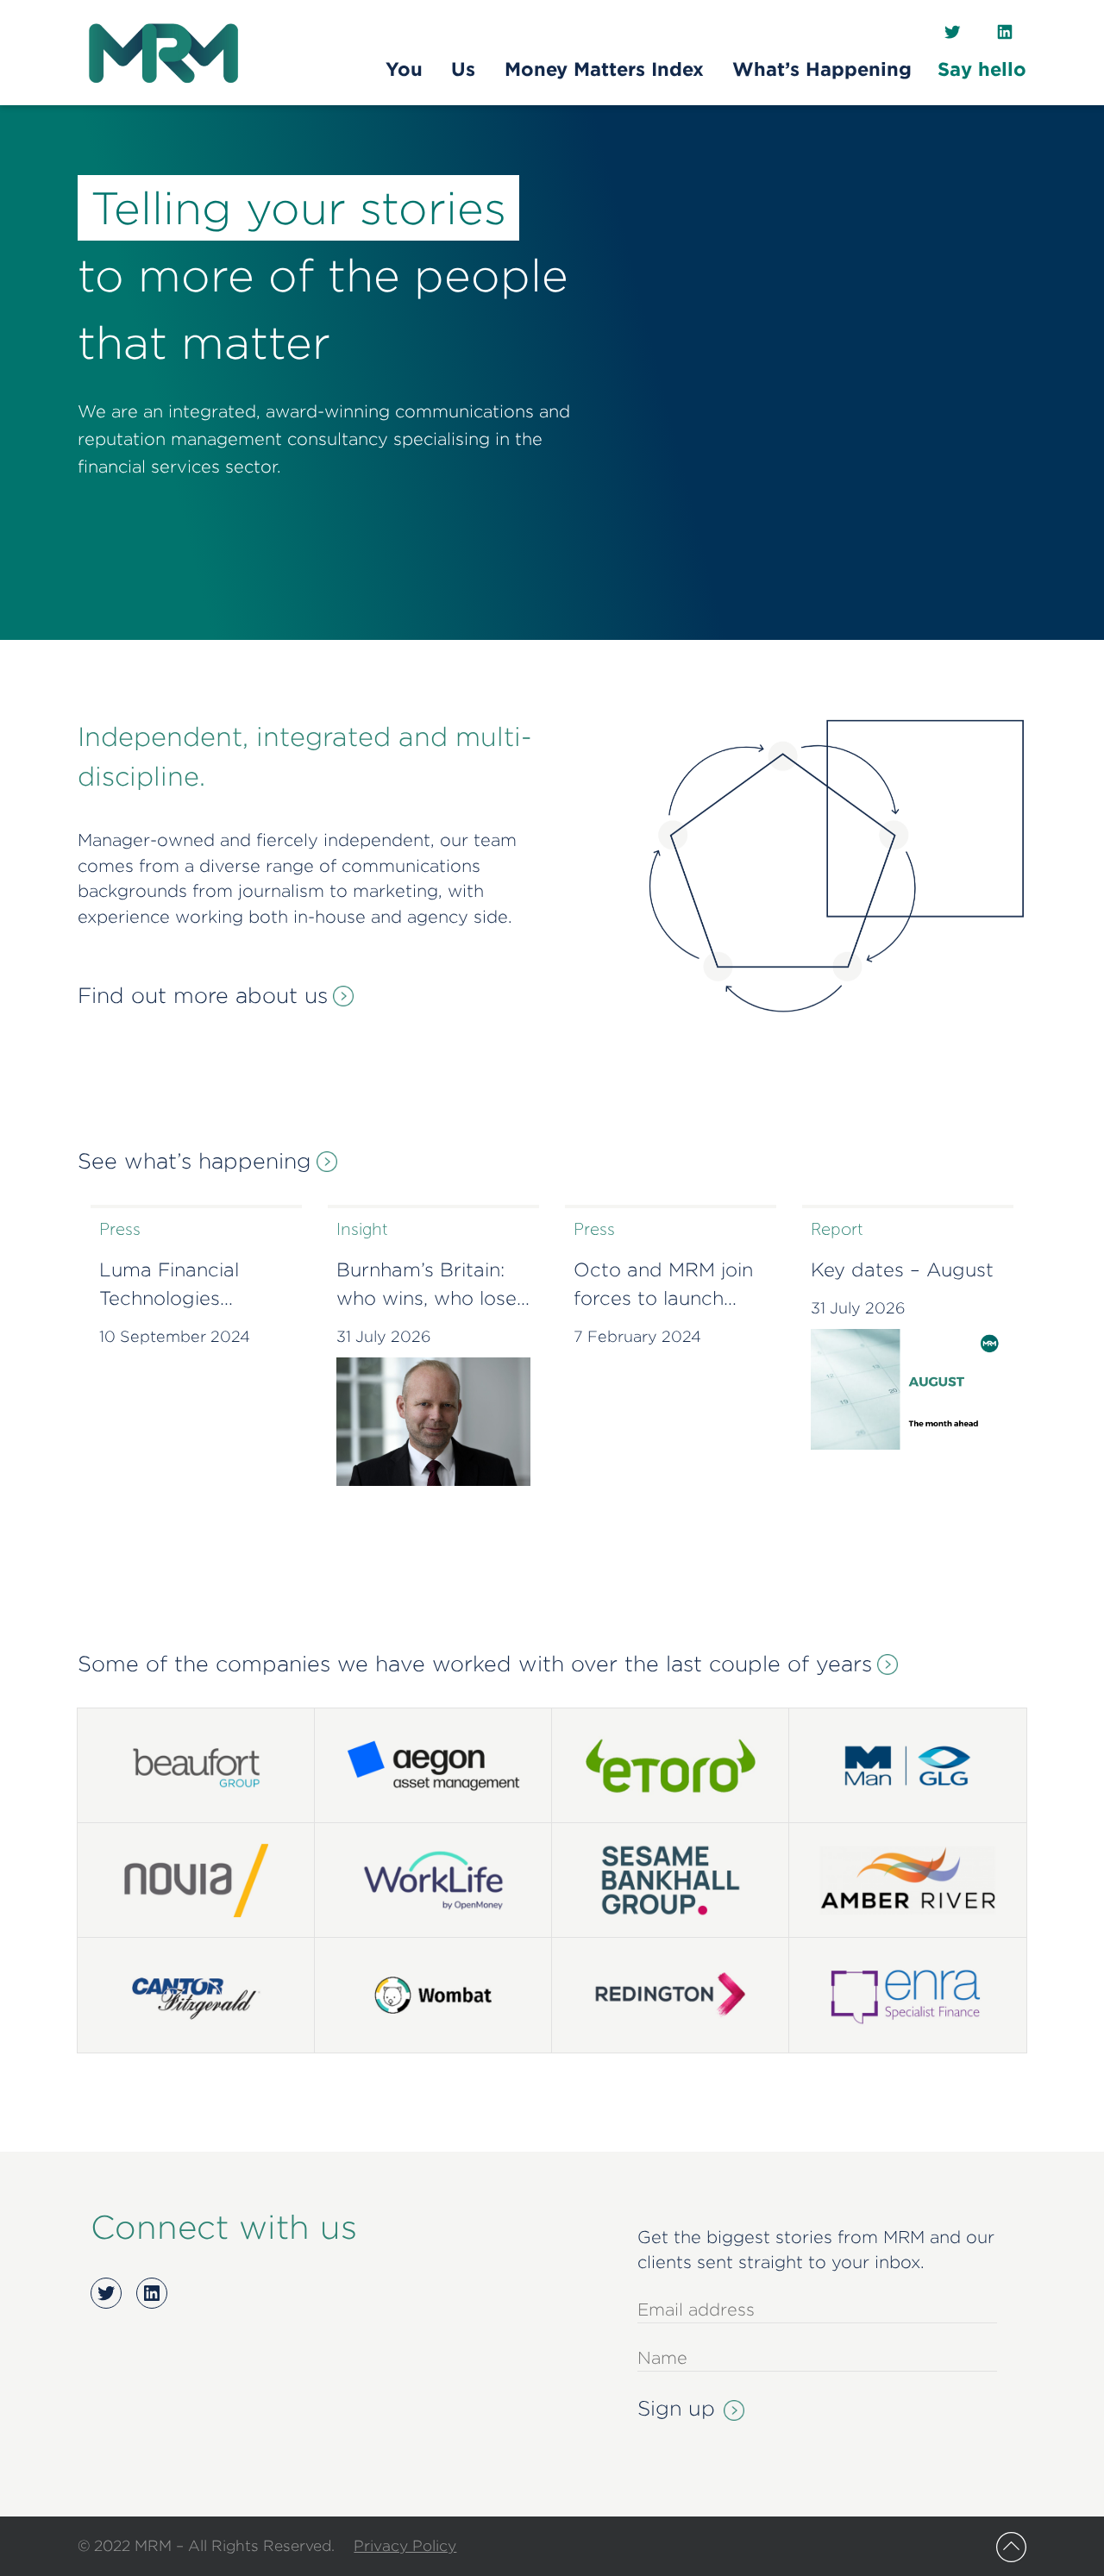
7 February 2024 (637, 1336)
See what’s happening (194, 1161)
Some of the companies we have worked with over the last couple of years (475, 1664)
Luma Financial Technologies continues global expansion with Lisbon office (176, 1286)
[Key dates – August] (908, 1390)
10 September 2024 (175, 1336)
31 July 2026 (384, 1336)
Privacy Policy (405, 2545)
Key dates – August (902, 1269)
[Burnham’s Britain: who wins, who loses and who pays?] (433, 1422)
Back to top (1011, 2547)
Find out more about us (203, 995)
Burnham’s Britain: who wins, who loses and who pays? (431, 1286)
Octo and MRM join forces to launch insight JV (663, 1286)
